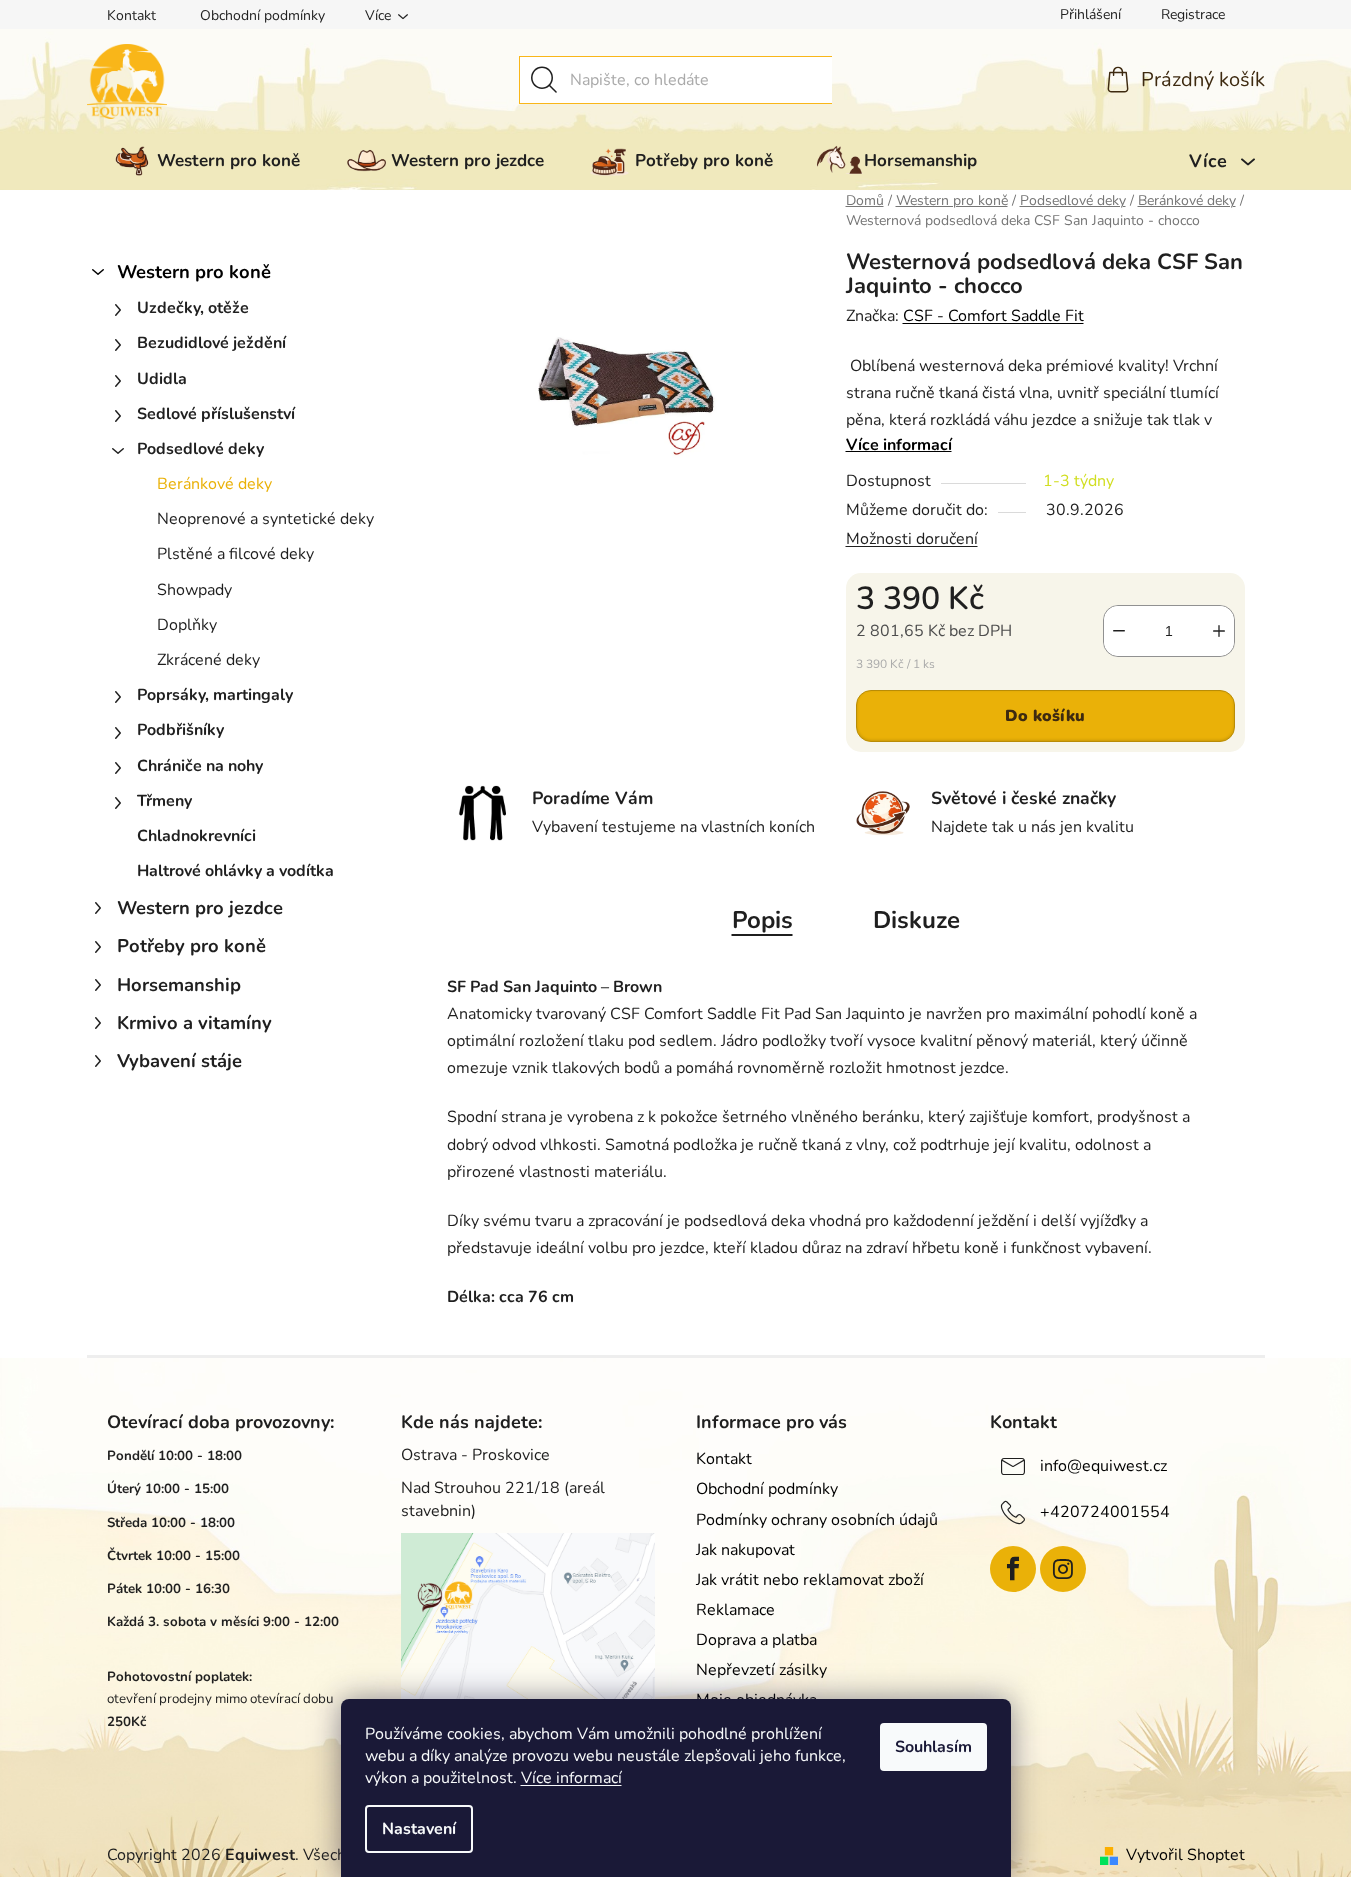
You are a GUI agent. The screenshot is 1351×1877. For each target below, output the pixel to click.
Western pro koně (194, 271)
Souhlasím (933, 1747)
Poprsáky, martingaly (215, 695)
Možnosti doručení (912, 539)
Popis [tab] (762, 920)
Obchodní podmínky (262, 15)
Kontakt (131, 15)
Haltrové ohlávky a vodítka (235, 871)
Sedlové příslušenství (216, 414)
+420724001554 (1105, 1512)
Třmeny (164, 801)
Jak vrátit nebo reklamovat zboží (810, 1580)
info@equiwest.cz (1103, 1466)
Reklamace (735, 1610)
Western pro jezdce (200, 907)
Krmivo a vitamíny (194, 1022)
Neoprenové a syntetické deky (265, 519)
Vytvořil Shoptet (1185, 1855)
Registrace (1193, 14)
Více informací (571, 1778)
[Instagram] (1063, 1569)
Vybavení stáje (179, 1060)
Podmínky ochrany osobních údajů (817, 1520)
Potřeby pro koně (191, 945)
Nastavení (419, 1829)
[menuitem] (203, 161)
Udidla (162, 379)
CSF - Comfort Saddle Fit (993, 316)
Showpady (194, 590)
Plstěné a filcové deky (235, 554)
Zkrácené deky (208, 660)
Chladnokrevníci (196, 836)
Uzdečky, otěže (193, 308)
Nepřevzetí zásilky (761, 1670)
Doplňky (187, 625)
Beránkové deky (214, 484)
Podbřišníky (180, 730)
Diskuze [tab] (916, 920)
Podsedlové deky (200, 449)
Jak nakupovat (745, 1550)
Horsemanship (179, 984)
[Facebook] (1013, 1569)
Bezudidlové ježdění (211, 343)
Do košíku (1045, 716)
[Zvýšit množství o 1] (1219, 631)
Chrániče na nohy (200, 766)
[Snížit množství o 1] (1119, 631)
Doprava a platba (756, 1640)
